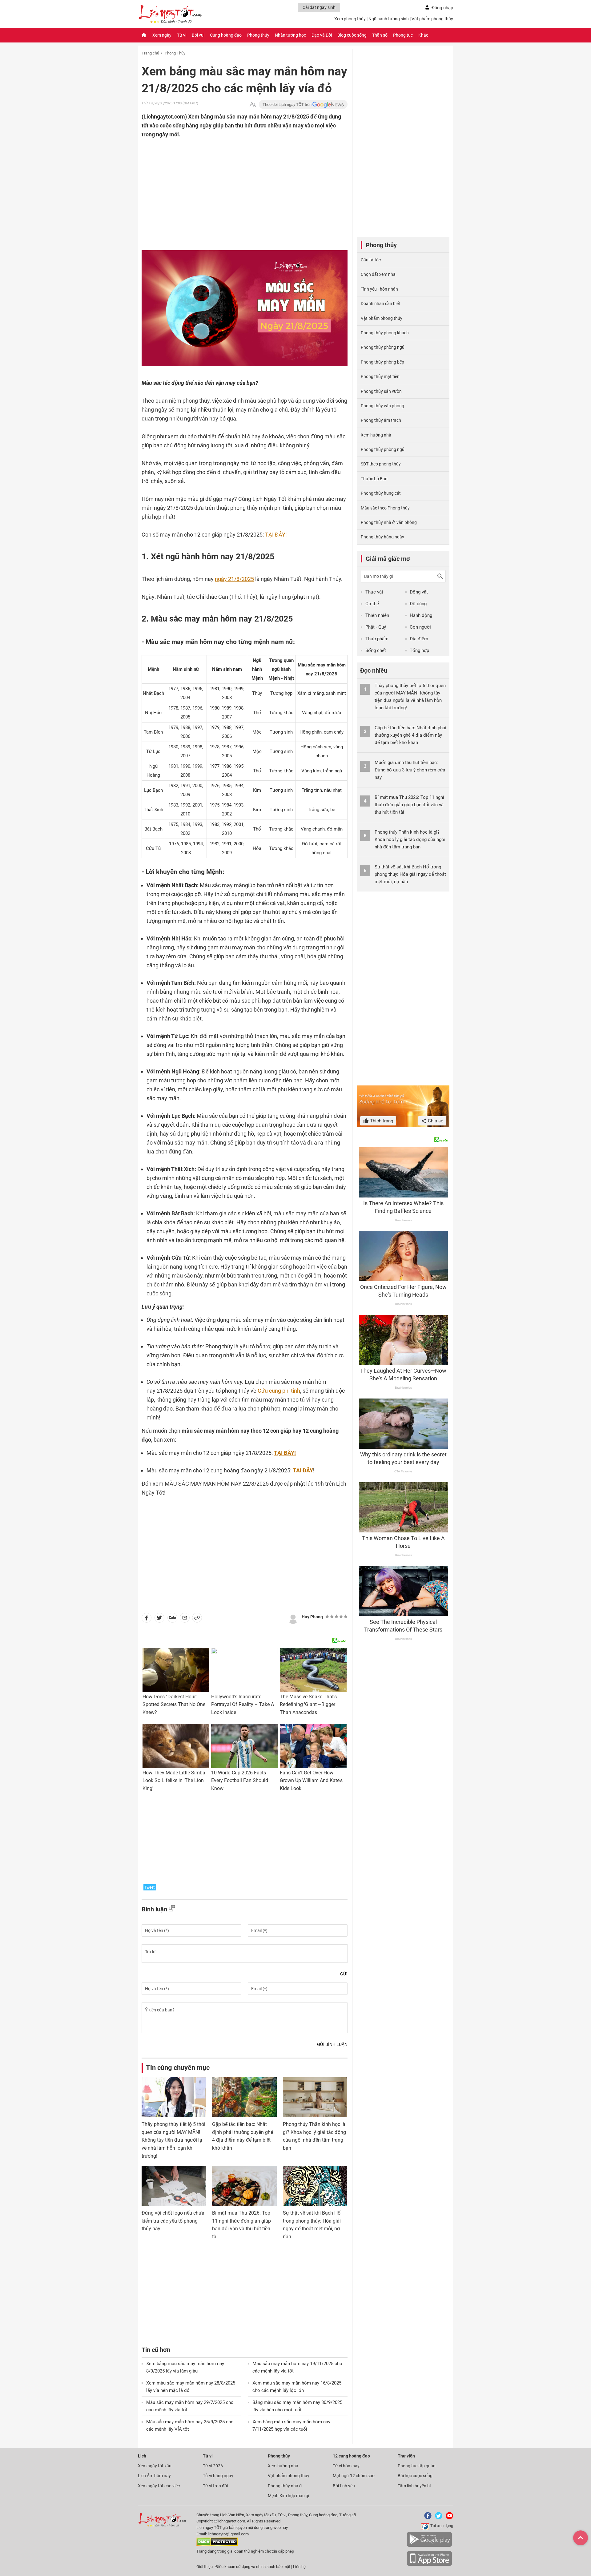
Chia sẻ (435, 1121)
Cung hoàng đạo (226, 35)
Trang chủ (150, 53)
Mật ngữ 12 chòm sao (354, 2476)
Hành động (421, 615)
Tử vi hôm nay (346, 2466)
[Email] (185, 1619)
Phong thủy (258, 35)
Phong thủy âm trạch (381, 420)
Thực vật (374, 592)
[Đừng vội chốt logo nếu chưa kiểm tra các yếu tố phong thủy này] (174, 2186)
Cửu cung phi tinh (279, 1391)
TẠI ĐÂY (303, 1470)
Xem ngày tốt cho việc (159, 2486)
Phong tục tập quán (417, 2466)
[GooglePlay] (429, 2546)
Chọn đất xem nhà (378, 274)
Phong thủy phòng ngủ (383, 347)
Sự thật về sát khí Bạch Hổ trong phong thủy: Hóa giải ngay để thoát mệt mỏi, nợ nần (410, 874)
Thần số (380, 35)
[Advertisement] (232, 179)
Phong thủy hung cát (381, 493)
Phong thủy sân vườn (381, 391)
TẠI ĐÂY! (276, 535)
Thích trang (381, 1121)
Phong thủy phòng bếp (382, 362)
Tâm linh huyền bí (414, 2486)
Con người (420, 627)
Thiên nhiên (377, 615)
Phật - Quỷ (376, 627)
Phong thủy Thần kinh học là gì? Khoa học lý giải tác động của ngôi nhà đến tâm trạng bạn (410, 839)
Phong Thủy (175, 53)
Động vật (419, 592)
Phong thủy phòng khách (385, 333)
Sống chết (376, 650)
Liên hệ (299, 2567)
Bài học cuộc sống (415, 2476)
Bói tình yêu (344, 2486)
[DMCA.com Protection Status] (217, 2545)
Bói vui (198, 35)
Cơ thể (372, 604)
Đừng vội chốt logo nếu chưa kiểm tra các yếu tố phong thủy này (173, 2221)
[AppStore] (429, 2565)
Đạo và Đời (322, 35)
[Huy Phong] (293, 1618)
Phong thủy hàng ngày (382, 537)
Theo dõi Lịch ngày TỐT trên (287, 105)
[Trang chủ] (144, 35)
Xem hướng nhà (376, 435)
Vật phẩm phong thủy (432, 19)
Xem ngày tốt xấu (155, 2466)
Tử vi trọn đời (215, 2486)
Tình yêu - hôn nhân (379, 289)
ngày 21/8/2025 (234, 579)
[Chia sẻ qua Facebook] (147, 1619)
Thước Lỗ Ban (374, 479)
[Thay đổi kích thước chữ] (253, 105)
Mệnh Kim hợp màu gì (288, 2496)
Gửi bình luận (332, 2044)
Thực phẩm (377, 639)
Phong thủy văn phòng (382, 406)
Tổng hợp (419, 650)
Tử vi (182, 35)
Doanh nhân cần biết (380, 304)
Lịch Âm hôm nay (154, 2476)
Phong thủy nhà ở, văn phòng (389, 522)
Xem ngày (162, 35)
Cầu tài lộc (371, 260)
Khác (423, 35)
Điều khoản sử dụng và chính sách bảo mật (253, 2567)
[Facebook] (427, 2518)
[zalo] (172, 1619)
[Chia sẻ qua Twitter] (159, 1619)
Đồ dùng (418, 604)
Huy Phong (312, 1617)
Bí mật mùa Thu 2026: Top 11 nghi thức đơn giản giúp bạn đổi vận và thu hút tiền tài (409, 805)
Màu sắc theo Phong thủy (385, 508)
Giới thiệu (205, 2567)
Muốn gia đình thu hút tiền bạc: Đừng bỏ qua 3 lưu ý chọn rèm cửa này (410, 770)
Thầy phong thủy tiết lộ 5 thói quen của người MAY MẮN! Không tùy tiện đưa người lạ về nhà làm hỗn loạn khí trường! (173, 2140)
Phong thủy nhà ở (285, 2486)
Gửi (344, 1974)
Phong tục (403, 35)
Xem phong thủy (350, 19)
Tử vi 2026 (213, 2466)
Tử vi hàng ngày (218, 2476)
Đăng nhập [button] (442, 8)
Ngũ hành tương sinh (389, 19)
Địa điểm (419, 639)
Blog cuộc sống (352, 35)
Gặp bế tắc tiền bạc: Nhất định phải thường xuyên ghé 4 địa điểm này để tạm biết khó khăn (410, 735)
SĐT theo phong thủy (381, 464)
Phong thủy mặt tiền (380, 376)
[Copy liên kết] (197, 1619)
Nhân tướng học (290, 35)
